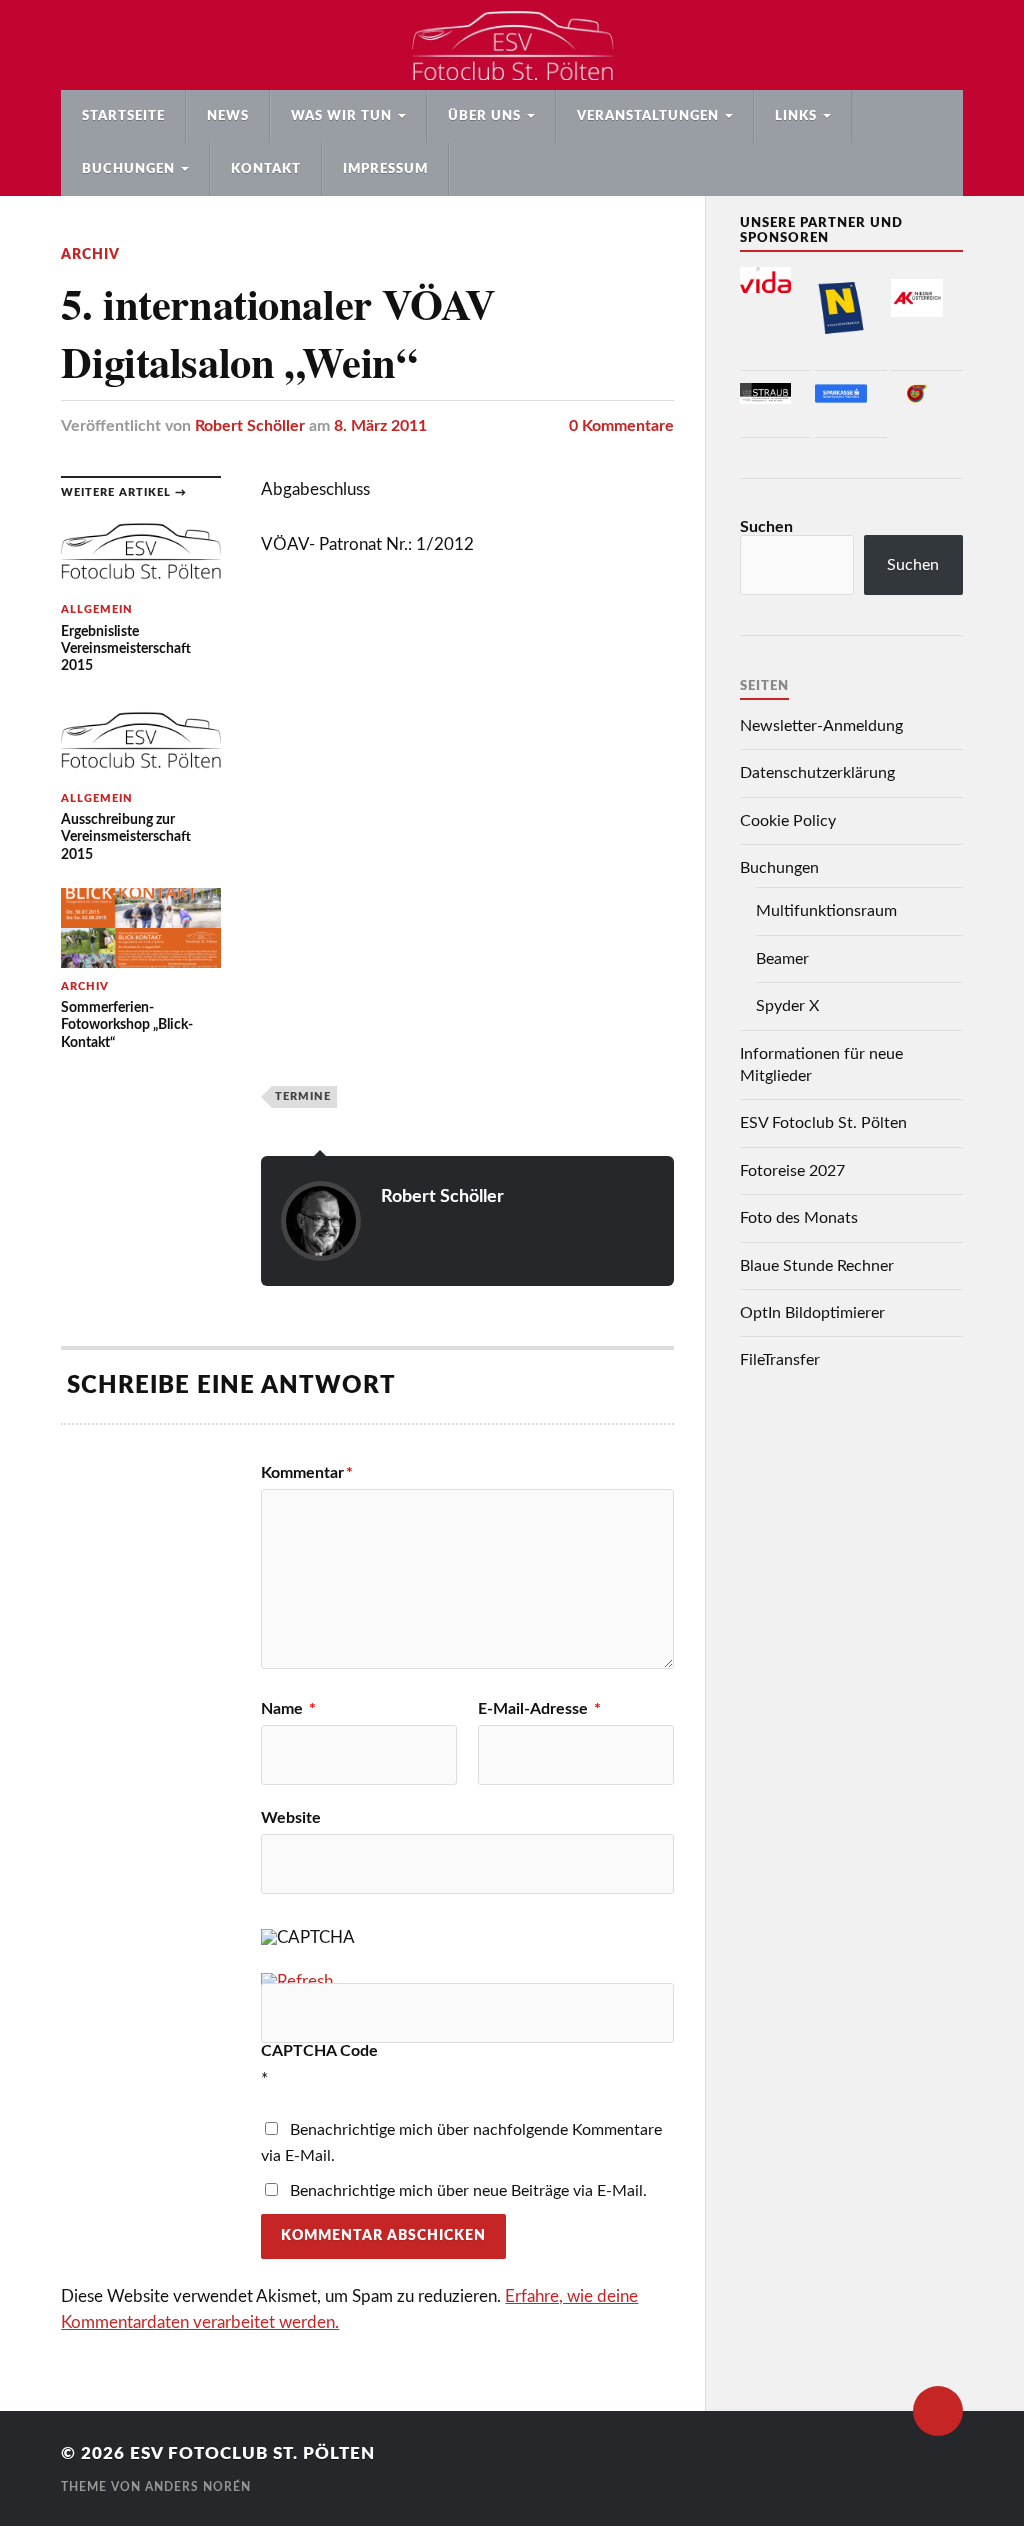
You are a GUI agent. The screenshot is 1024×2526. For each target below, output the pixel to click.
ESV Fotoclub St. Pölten (823, 1123)
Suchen (766, 527)
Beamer (782, 959)
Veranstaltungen (648, 116)
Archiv (90, 254)
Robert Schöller (250, 426)
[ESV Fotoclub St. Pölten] (511, 45)
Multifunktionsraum (826, 911)
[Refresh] (297, 1981)
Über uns (484, 116)
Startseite (123, 116)
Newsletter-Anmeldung (821, 726)
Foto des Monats (799, 1218)
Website (291, 1818)
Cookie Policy (788, 821)
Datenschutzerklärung (817, 773)
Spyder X (787, 1006)
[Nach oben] (938, 2411)
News (228, 116)
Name (288, 1709)
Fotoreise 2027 (792, 1171)
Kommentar (307, 1473)
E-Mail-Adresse (539, 1709)
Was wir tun (341, 116)
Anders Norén (198, 2487)
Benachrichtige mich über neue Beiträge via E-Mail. (468, 2191)
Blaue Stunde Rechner (817, 1266)
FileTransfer (780, 1360)
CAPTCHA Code (319, 2051)
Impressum (385, 169)
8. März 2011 (380, 426)
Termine (303, 1096)
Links (796, 116)
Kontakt (266, 169)
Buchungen (128, 169)
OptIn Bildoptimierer (812, 1313)
